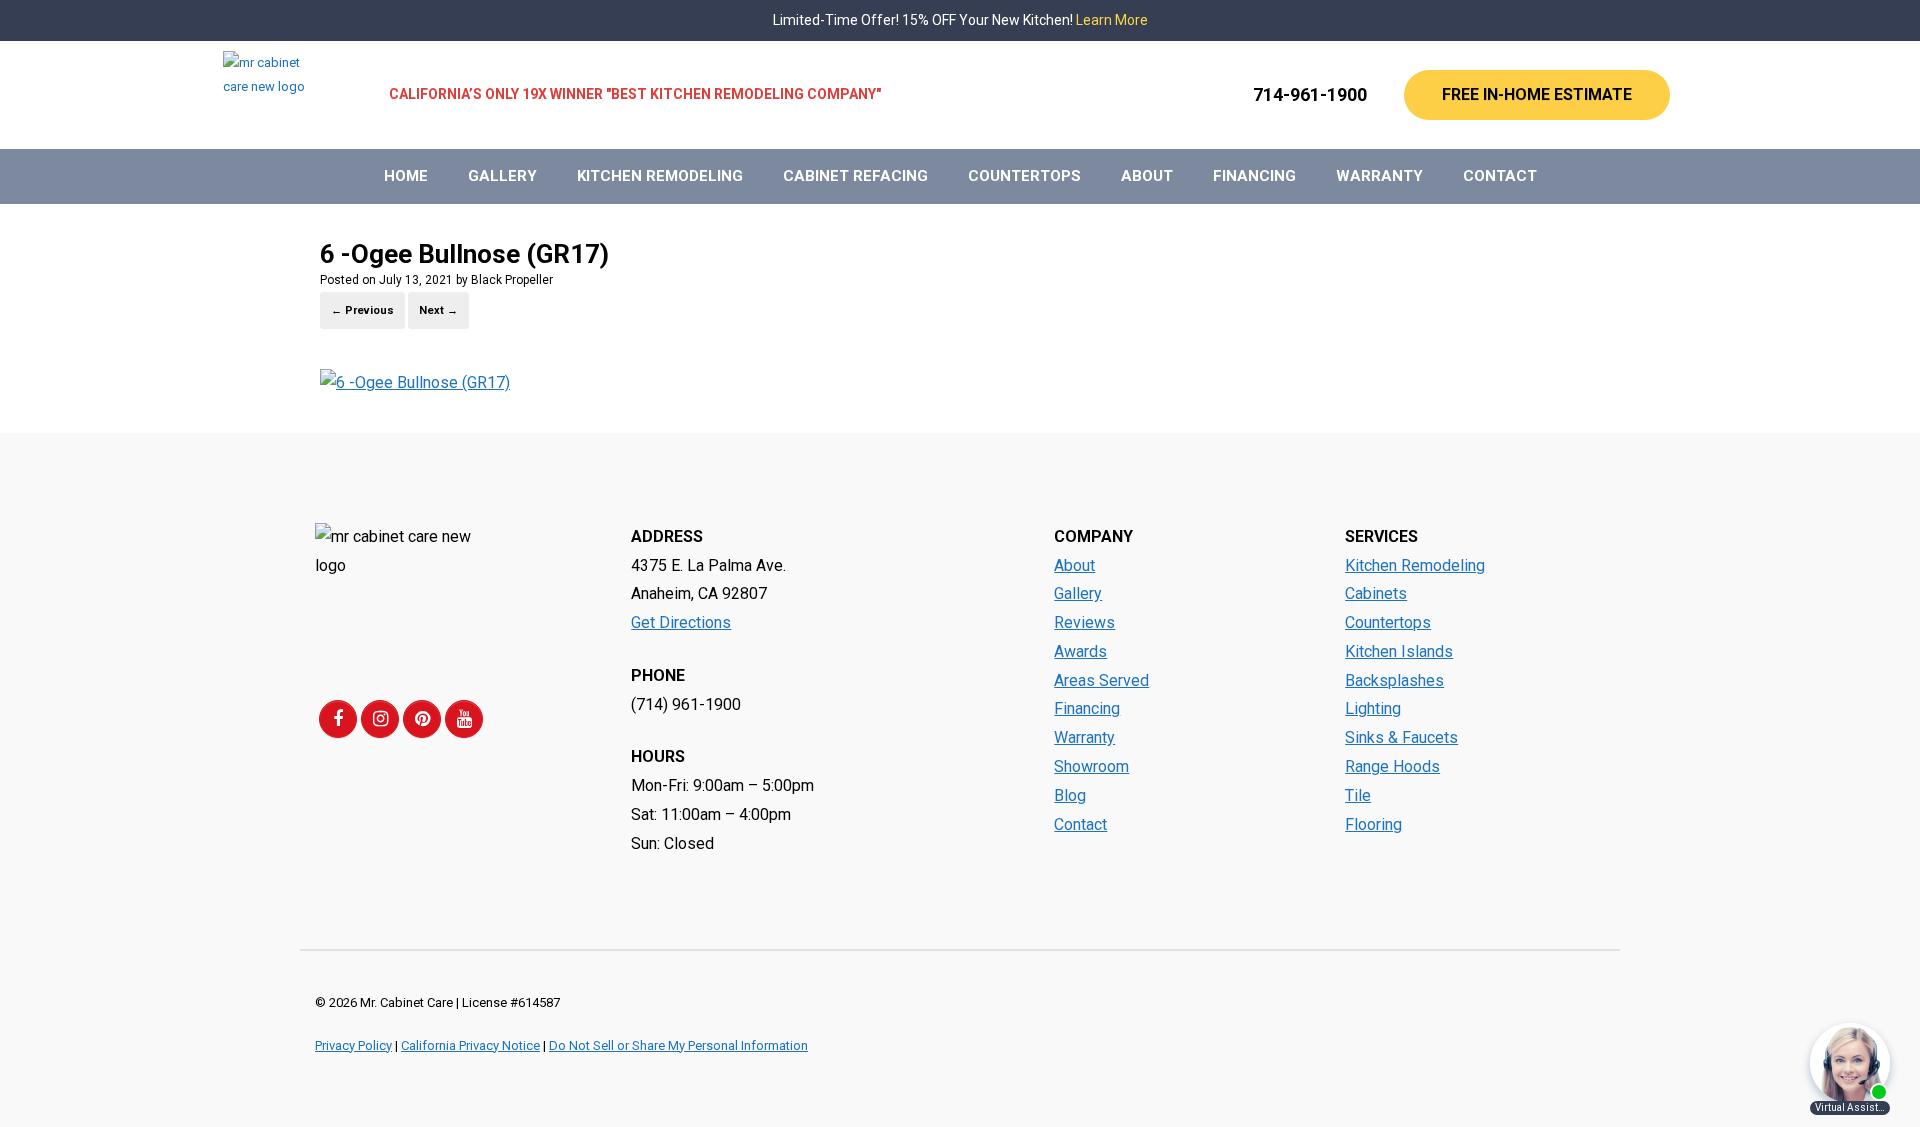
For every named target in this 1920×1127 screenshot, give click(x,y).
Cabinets (1376, 593)
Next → (438, 310)
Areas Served (1101, 680)
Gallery (502, 176)
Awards (1080, 651)
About (1147, 176)
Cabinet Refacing (855, 176)
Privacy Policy (353, 1045)
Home (406, 176)
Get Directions (681, 622)
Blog (1070, 795)
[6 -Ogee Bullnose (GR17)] (415, 382)
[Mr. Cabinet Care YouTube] (464, 719)
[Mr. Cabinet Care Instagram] (380, 719)
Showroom (1091, 766)
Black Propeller (512, 280)
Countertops (1024, 176)
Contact (1500, 176)
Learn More (1112, 20)
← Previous (362, 310)
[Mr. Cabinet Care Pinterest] (422, 719)
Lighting (1373, 708)
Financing (1254, 176)
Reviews (1084, 622)
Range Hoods (1392, 766)
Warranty (1379, 176)
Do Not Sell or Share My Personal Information (678, 1045)
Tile (1358, 795)
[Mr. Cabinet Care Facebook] (338, 719)
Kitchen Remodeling (660, 176)
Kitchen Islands (1399, 651)
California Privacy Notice (470, 1045)
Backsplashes (1394, 680)
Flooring (1373, 824)
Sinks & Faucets (1401, 737)
